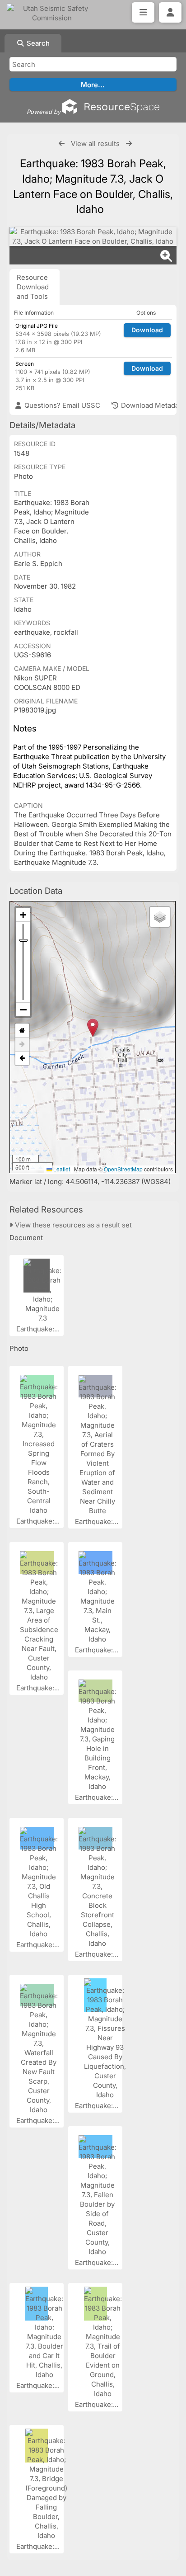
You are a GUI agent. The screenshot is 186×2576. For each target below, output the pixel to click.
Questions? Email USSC (61, 405)
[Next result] (129, 144)
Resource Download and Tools (33, 287)
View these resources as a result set (72, 1225)
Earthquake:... (39, 1329)
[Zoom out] (23, 1010)
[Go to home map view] (22, 1031)
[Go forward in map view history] (22, 1045)
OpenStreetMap (123, 1169)
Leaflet (61, 1169)
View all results (95, 144)
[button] (93, 1028)
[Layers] (160, 917)
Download (147, 330)
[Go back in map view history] (22, 1058)
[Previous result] (62, 144)
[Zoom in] (23, 915)
